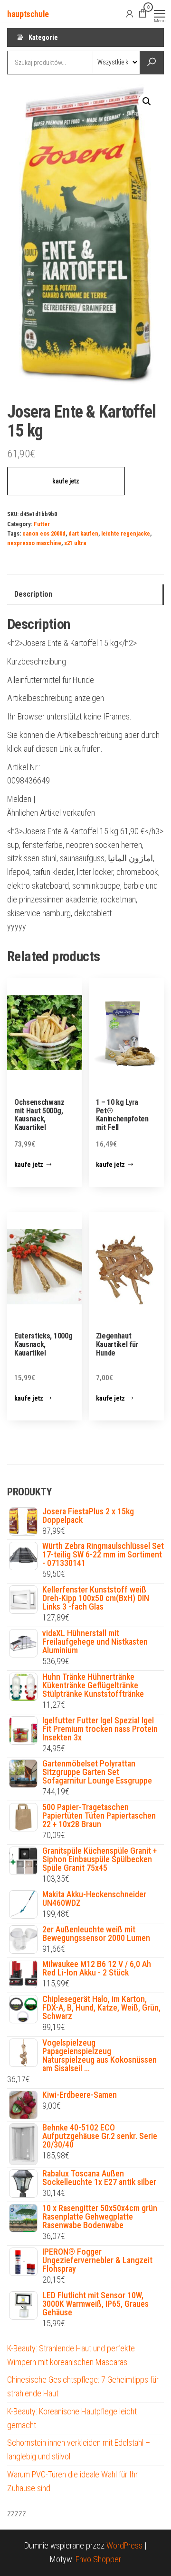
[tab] (85, 595)
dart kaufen (83, 533)
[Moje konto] (130, 13)
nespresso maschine (34, 543)
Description (33, 594)
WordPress (124, 2545)
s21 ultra (75, 543)
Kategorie (43, 37)
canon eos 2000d (44, 533)
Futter (42, 524)
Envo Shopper (98, 2559)
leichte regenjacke (126, 533)
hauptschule (28, 14)
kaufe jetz (66, 481)
